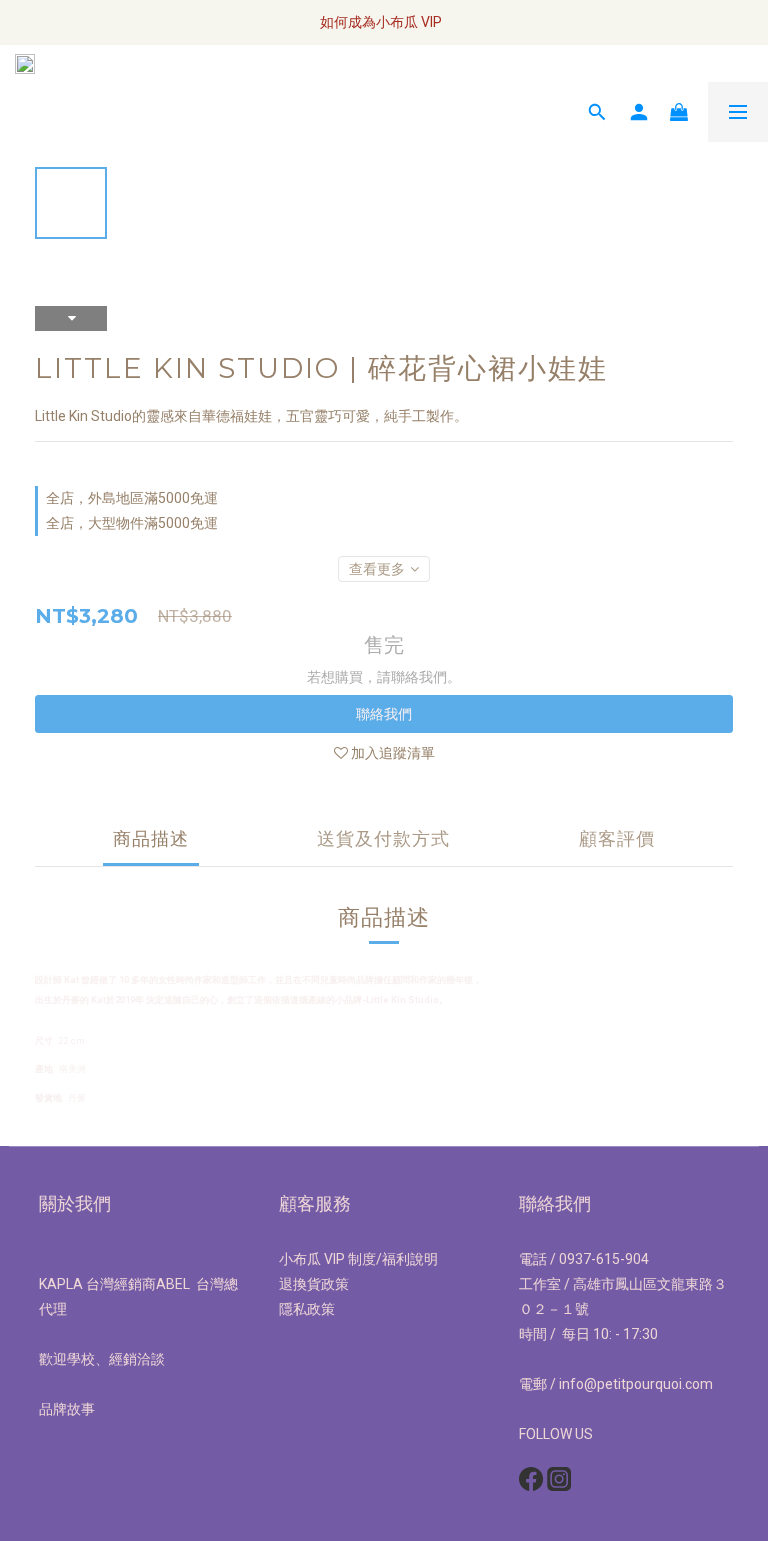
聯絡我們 (384, 714)
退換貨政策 (314, 1284)
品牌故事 (67, 1409)
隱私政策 (307, 1309)
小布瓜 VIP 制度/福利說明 (358, 1259)
